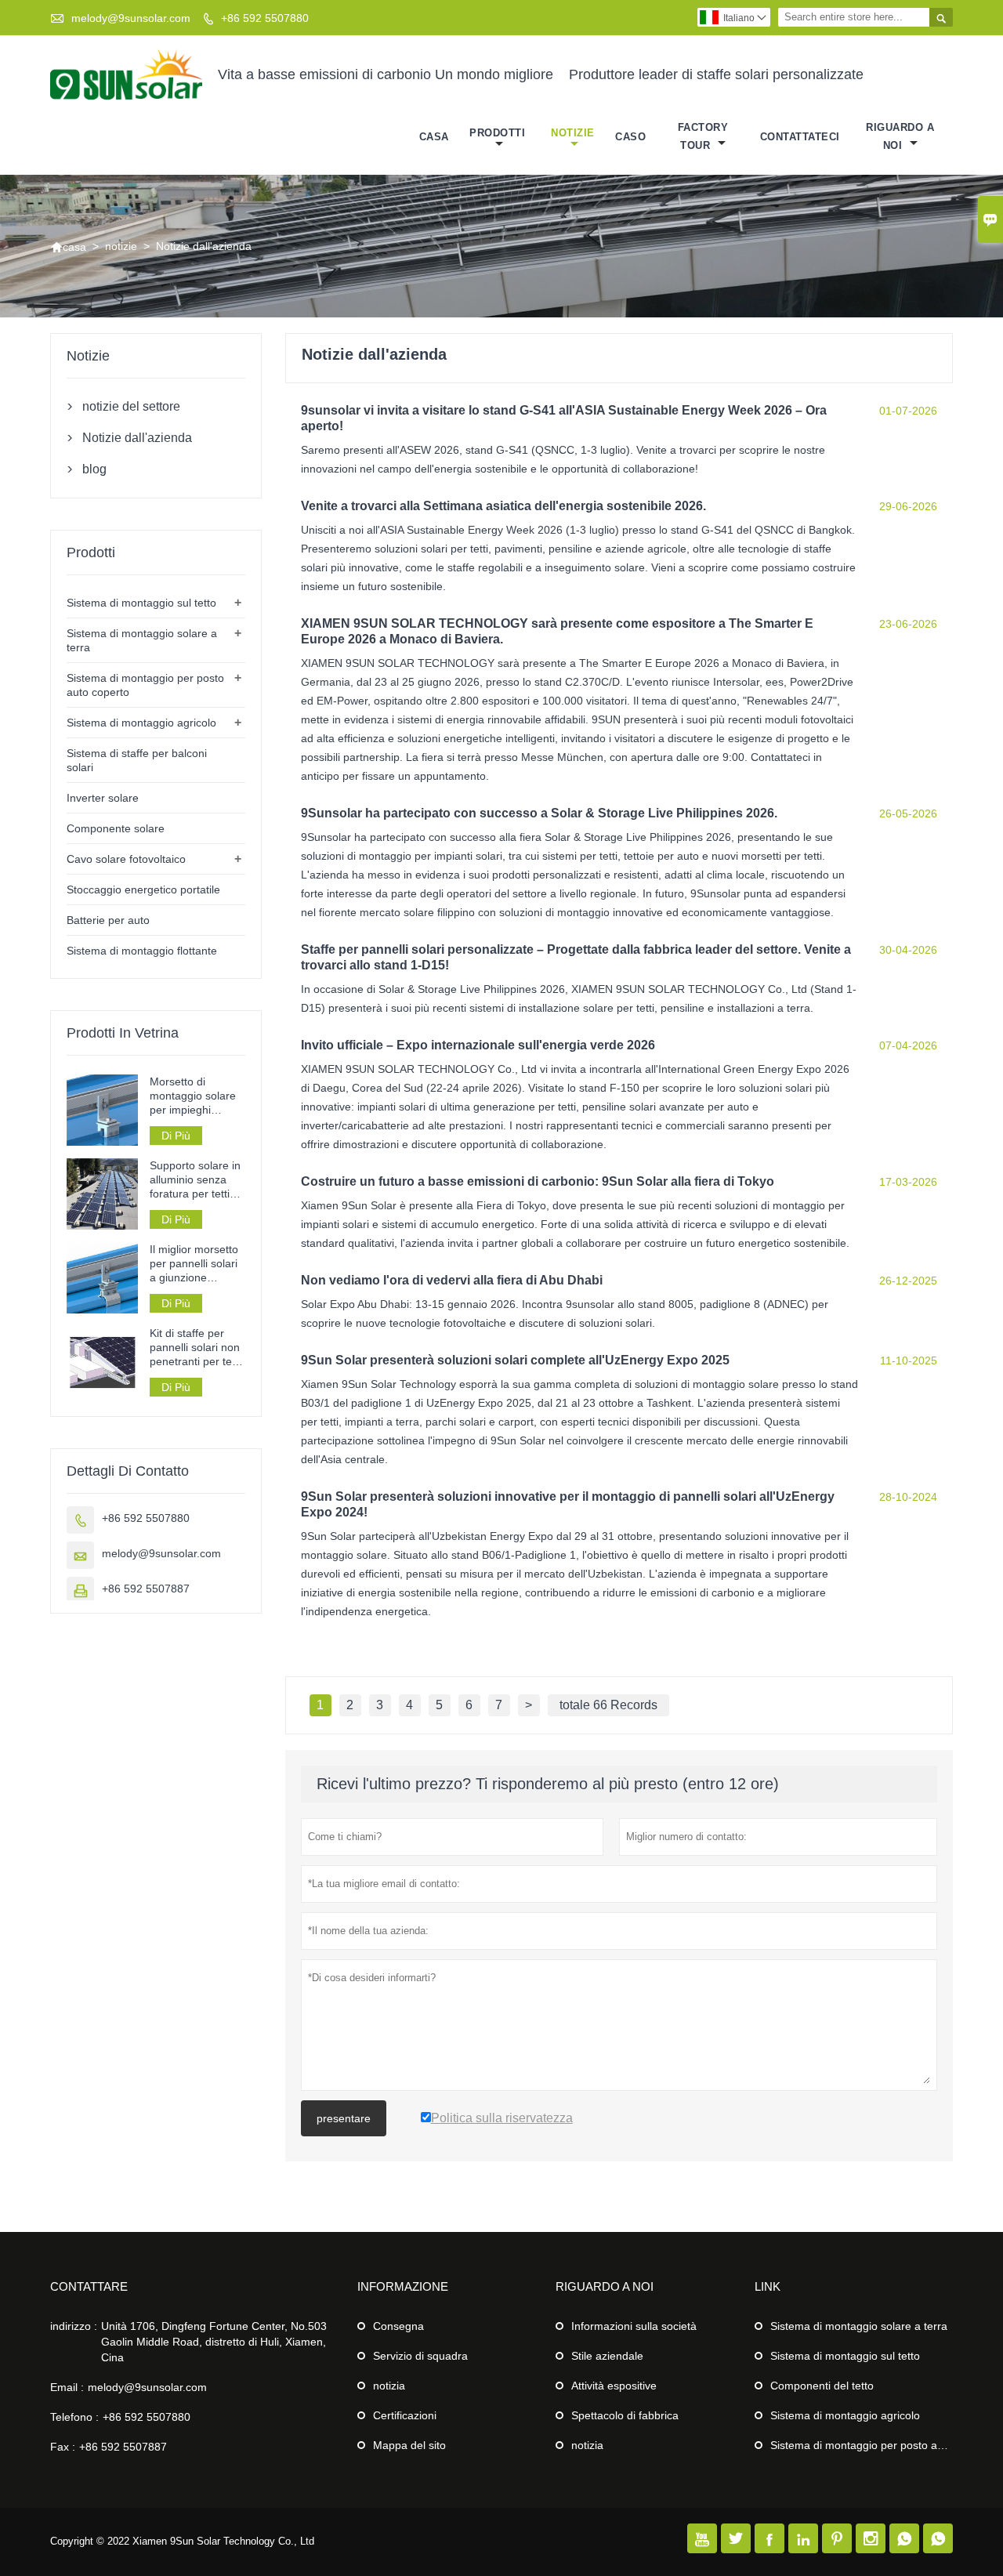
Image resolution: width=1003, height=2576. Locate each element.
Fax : (63, 2447)
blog (94, 469)
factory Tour (703, 136)
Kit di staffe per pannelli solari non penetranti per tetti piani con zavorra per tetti (195, 1348)
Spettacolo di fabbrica (625, 2415)
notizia (389, 2386)
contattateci (800, 137)
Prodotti (497, 133)
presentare (344, 2118)
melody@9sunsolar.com (131, 18)
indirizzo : (74, 2326)
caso (630, 137)
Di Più (176, 1136)
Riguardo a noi (900, 136)
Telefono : (74, 2417)
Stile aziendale (607, 2356)
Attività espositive (614, 2386)
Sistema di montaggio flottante (142, 951)
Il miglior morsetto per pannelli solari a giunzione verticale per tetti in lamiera (197, 1264)
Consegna (398, 2326)
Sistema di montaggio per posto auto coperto (882, 2445)
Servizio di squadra (420, 2356)
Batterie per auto (108, 920)
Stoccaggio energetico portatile (143, 889)
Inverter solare (103, 798)
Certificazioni (405, 2415)
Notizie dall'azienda (137, 438)
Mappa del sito (409, 2445)
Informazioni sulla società (634, 2326)
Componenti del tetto (822, 2386)
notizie (573, 133)
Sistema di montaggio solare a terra (859, 2326)
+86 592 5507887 (146, 1589)
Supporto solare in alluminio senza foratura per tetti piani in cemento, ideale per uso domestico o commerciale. (195, 1180)
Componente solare (116, 828)
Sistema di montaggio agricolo (141, 723)
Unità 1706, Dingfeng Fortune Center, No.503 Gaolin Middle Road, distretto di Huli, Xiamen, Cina (214, 2342)
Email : (67, 2387)
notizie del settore (131, 406)
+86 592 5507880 (265, 18)
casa (434, 137)
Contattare (89, 2286)
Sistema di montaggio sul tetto (141, 603)
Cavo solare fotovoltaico (126, 859)
